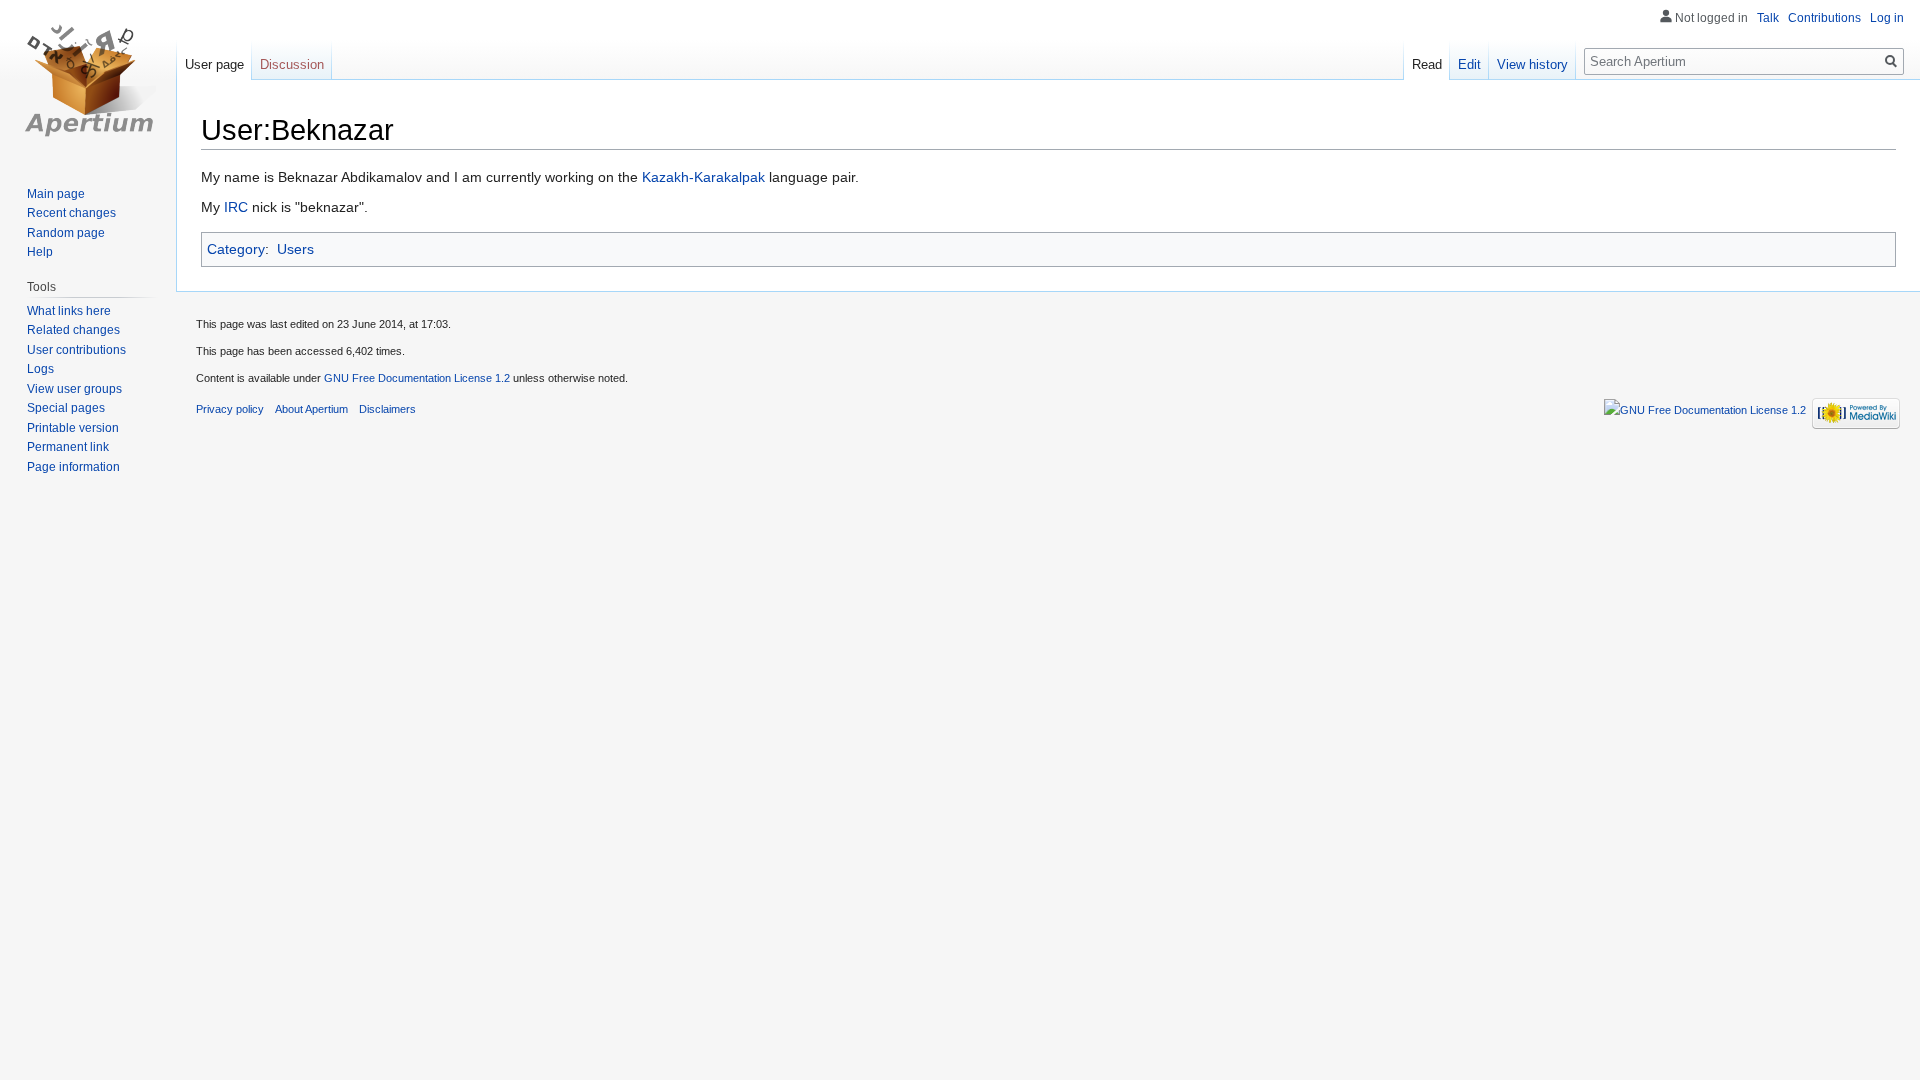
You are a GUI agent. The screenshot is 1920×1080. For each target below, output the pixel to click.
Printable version (73, 428)
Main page (56, 194)
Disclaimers (387, 409)
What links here (69, 311)
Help (40, 252)
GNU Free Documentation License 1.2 (417, 378)
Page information (73, 467)
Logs (40, 369)
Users (295, 249)
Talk (1768, 18)
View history (1532, 64)
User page (214, 64)
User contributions (76, 350)
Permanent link (68, 447)
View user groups (74, 389)
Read (1427, 64)
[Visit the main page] (88, 80)
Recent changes (71, 213)
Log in (1887, 18)
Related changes (73, 330)
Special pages (66, 408)
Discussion (292, 64)
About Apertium (311, 409)
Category (236, 249)
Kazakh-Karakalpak (703, 177)
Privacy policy (230, 409)
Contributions (1824, 18)
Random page (66, 233)
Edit (1469, 64)
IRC (236, 207)
